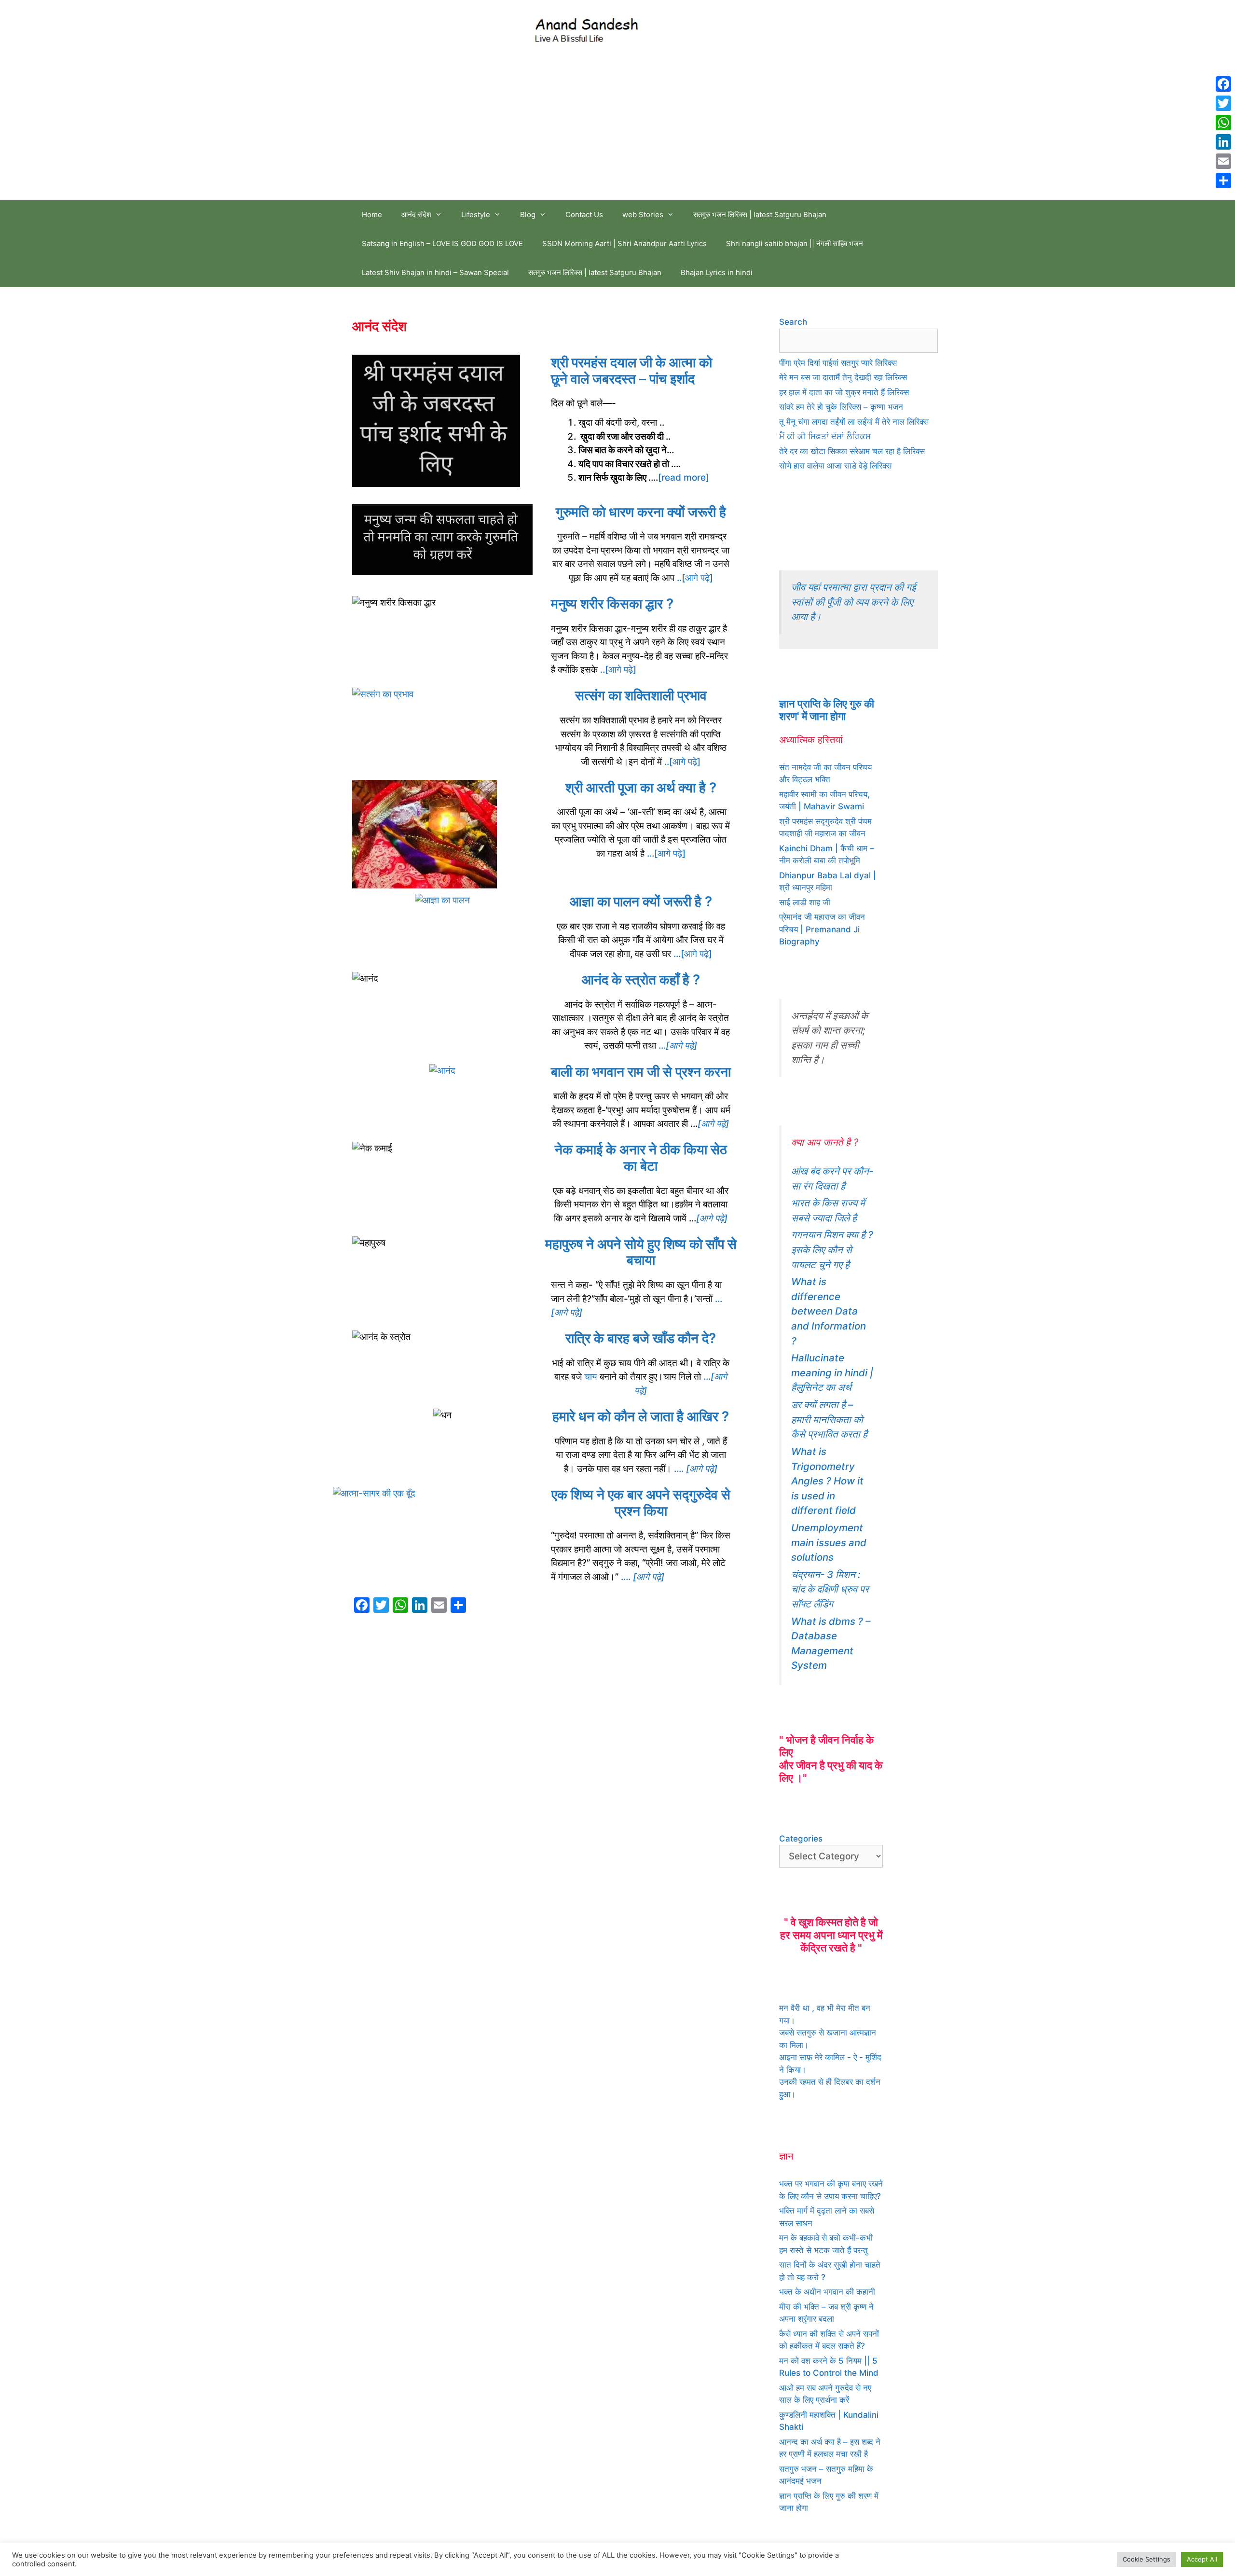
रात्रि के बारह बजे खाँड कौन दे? (641, 1338)
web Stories (643, 215)
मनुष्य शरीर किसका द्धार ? (612, 604)
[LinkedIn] (1223, 142)
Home (372, 215)
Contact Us (584, 215)
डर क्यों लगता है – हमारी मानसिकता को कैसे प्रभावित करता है (829, 1419)
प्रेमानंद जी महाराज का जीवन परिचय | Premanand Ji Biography (822, 929)
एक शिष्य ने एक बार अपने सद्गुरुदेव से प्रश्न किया (641, 1503)
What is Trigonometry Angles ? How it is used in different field (827, 1481)
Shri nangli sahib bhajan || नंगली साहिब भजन (795, 243)
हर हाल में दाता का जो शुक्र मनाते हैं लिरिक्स (844, 392)
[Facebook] (1223, 84)
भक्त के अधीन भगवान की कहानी (827, 2292)
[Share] (1223, 180)
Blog (528, 215)
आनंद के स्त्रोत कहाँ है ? (641, 980)
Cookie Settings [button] (1146, 2559)
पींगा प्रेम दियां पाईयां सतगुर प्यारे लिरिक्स (838, 363)
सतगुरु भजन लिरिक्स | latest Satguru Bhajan (760, 215)
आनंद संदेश (416, 215)
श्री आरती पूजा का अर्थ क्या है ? (641, 788)
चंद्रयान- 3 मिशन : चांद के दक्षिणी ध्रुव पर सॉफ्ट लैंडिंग (830, 1589)
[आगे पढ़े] (713, 1124)
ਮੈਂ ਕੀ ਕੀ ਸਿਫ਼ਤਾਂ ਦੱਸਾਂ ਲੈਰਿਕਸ (825, 436)
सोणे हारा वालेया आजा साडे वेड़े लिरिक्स (835, 466)
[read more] (684, 478)
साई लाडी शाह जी (805, 902)
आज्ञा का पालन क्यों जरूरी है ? (641, 901)
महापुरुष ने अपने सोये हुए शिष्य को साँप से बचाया (641, 1252)
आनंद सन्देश (682, 28)
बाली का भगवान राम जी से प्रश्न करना (641, 1072)
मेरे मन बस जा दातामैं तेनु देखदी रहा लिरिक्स (843, 377)
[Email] (1223, 161)
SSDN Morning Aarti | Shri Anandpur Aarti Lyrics (624, 243)
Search (793, 322)
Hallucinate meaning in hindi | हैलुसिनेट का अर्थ (832, 1372)
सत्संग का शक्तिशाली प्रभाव (641, 695)
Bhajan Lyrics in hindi (717, 272)
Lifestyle (476, 215)
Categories (801, 1839)
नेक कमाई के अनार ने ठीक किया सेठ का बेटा (641, 1158)
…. (696, 1469)
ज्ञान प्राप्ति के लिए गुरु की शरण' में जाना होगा (827, 710)
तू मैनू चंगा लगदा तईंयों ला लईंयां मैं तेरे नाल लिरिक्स (854, 422)
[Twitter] (1223, 103)
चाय (591, 1377)
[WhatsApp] (1223, 123)
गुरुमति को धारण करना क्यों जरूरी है (641, 512)
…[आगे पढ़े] (666, 853)
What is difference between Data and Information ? (829, 1311)
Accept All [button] (1202, 2559)
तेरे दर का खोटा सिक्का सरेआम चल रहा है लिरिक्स (852, 451)
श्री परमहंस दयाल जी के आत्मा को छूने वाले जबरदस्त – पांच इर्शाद (631, 371)
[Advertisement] (617, 128)
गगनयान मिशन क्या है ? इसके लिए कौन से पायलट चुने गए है (832, 1249)
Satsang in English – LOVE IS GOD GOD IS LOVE (442, 243)
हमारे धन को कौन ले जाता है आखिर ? (641, 1416)
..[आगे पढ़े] (694, 578)
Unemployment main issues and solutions (829, 1542)
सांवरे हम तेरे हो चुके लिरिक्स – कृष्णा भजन (841, 407)
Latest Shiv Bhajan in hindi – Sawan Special (435, 272)
